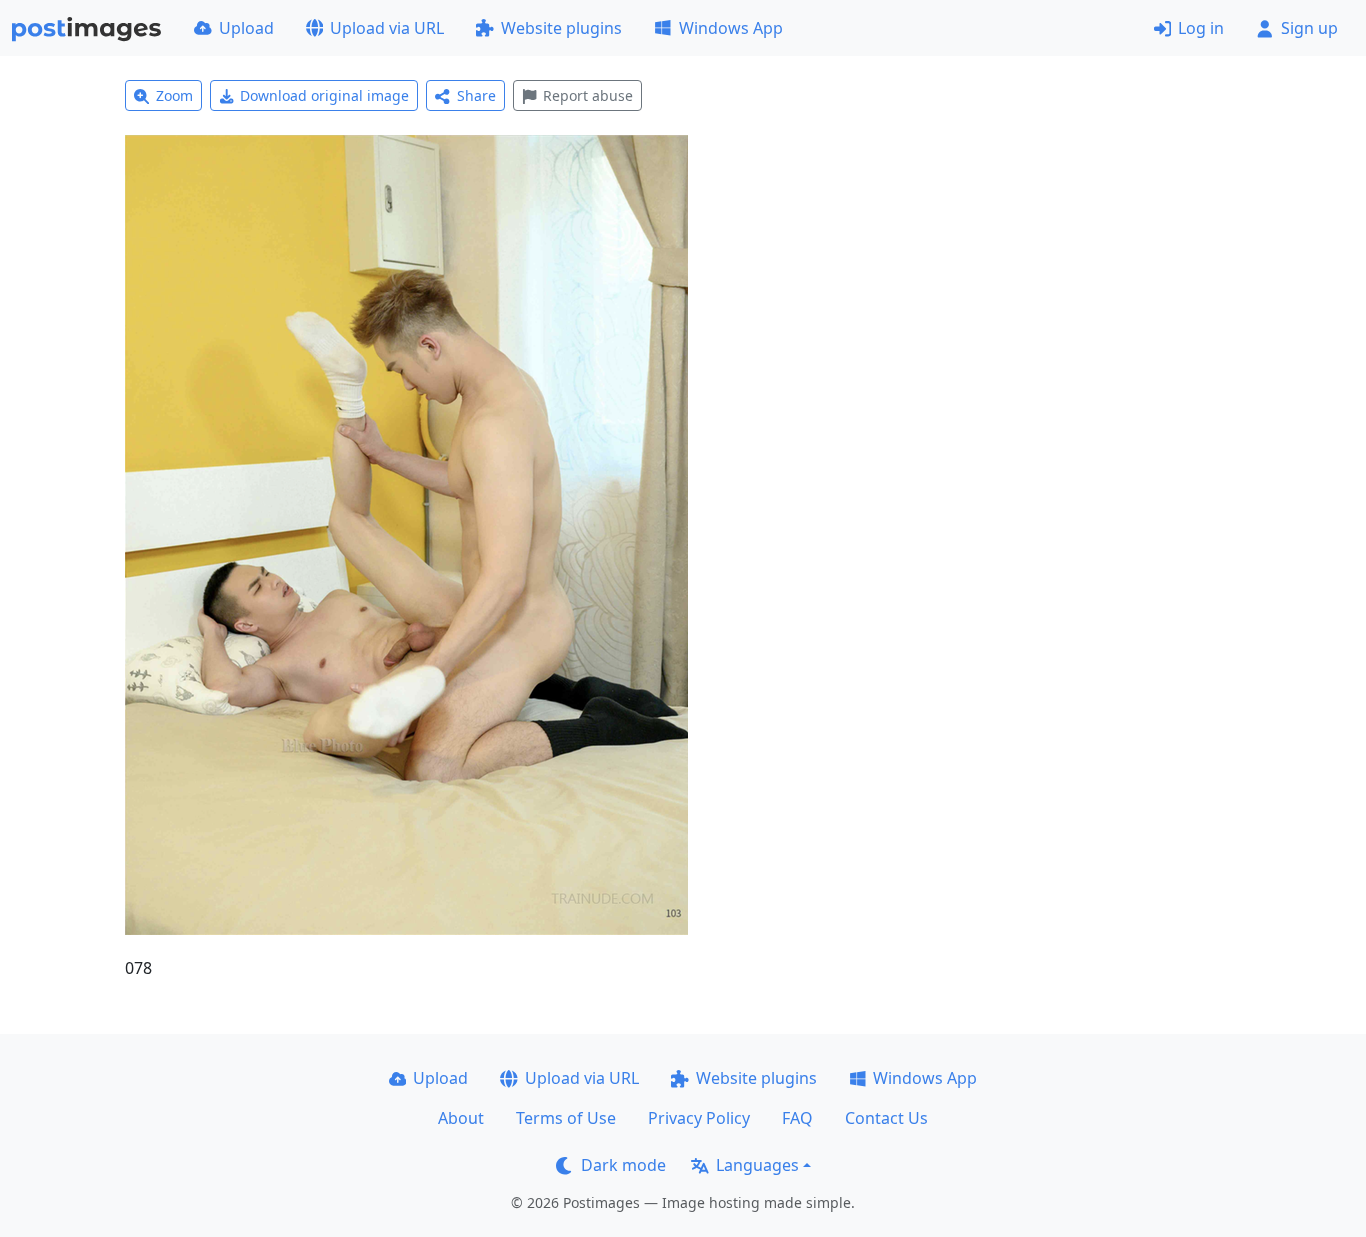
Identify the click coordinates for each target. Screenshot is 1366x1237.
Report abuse (588, 95)
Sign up (1309, 28)
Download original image (324, 95)
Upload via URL (387, 28)
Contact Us (886, 1118)
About (461, 1118)
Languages (757, 1165)
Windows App (731, 28)
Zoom (174, 95)
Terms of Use (566, 1118)
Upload (246, 28)
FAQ (797, 1118)
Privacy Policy (699, 1118)
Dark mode (623, 1165)
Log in (1201, 28)
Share (476, 95)
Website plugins (561, 28)
